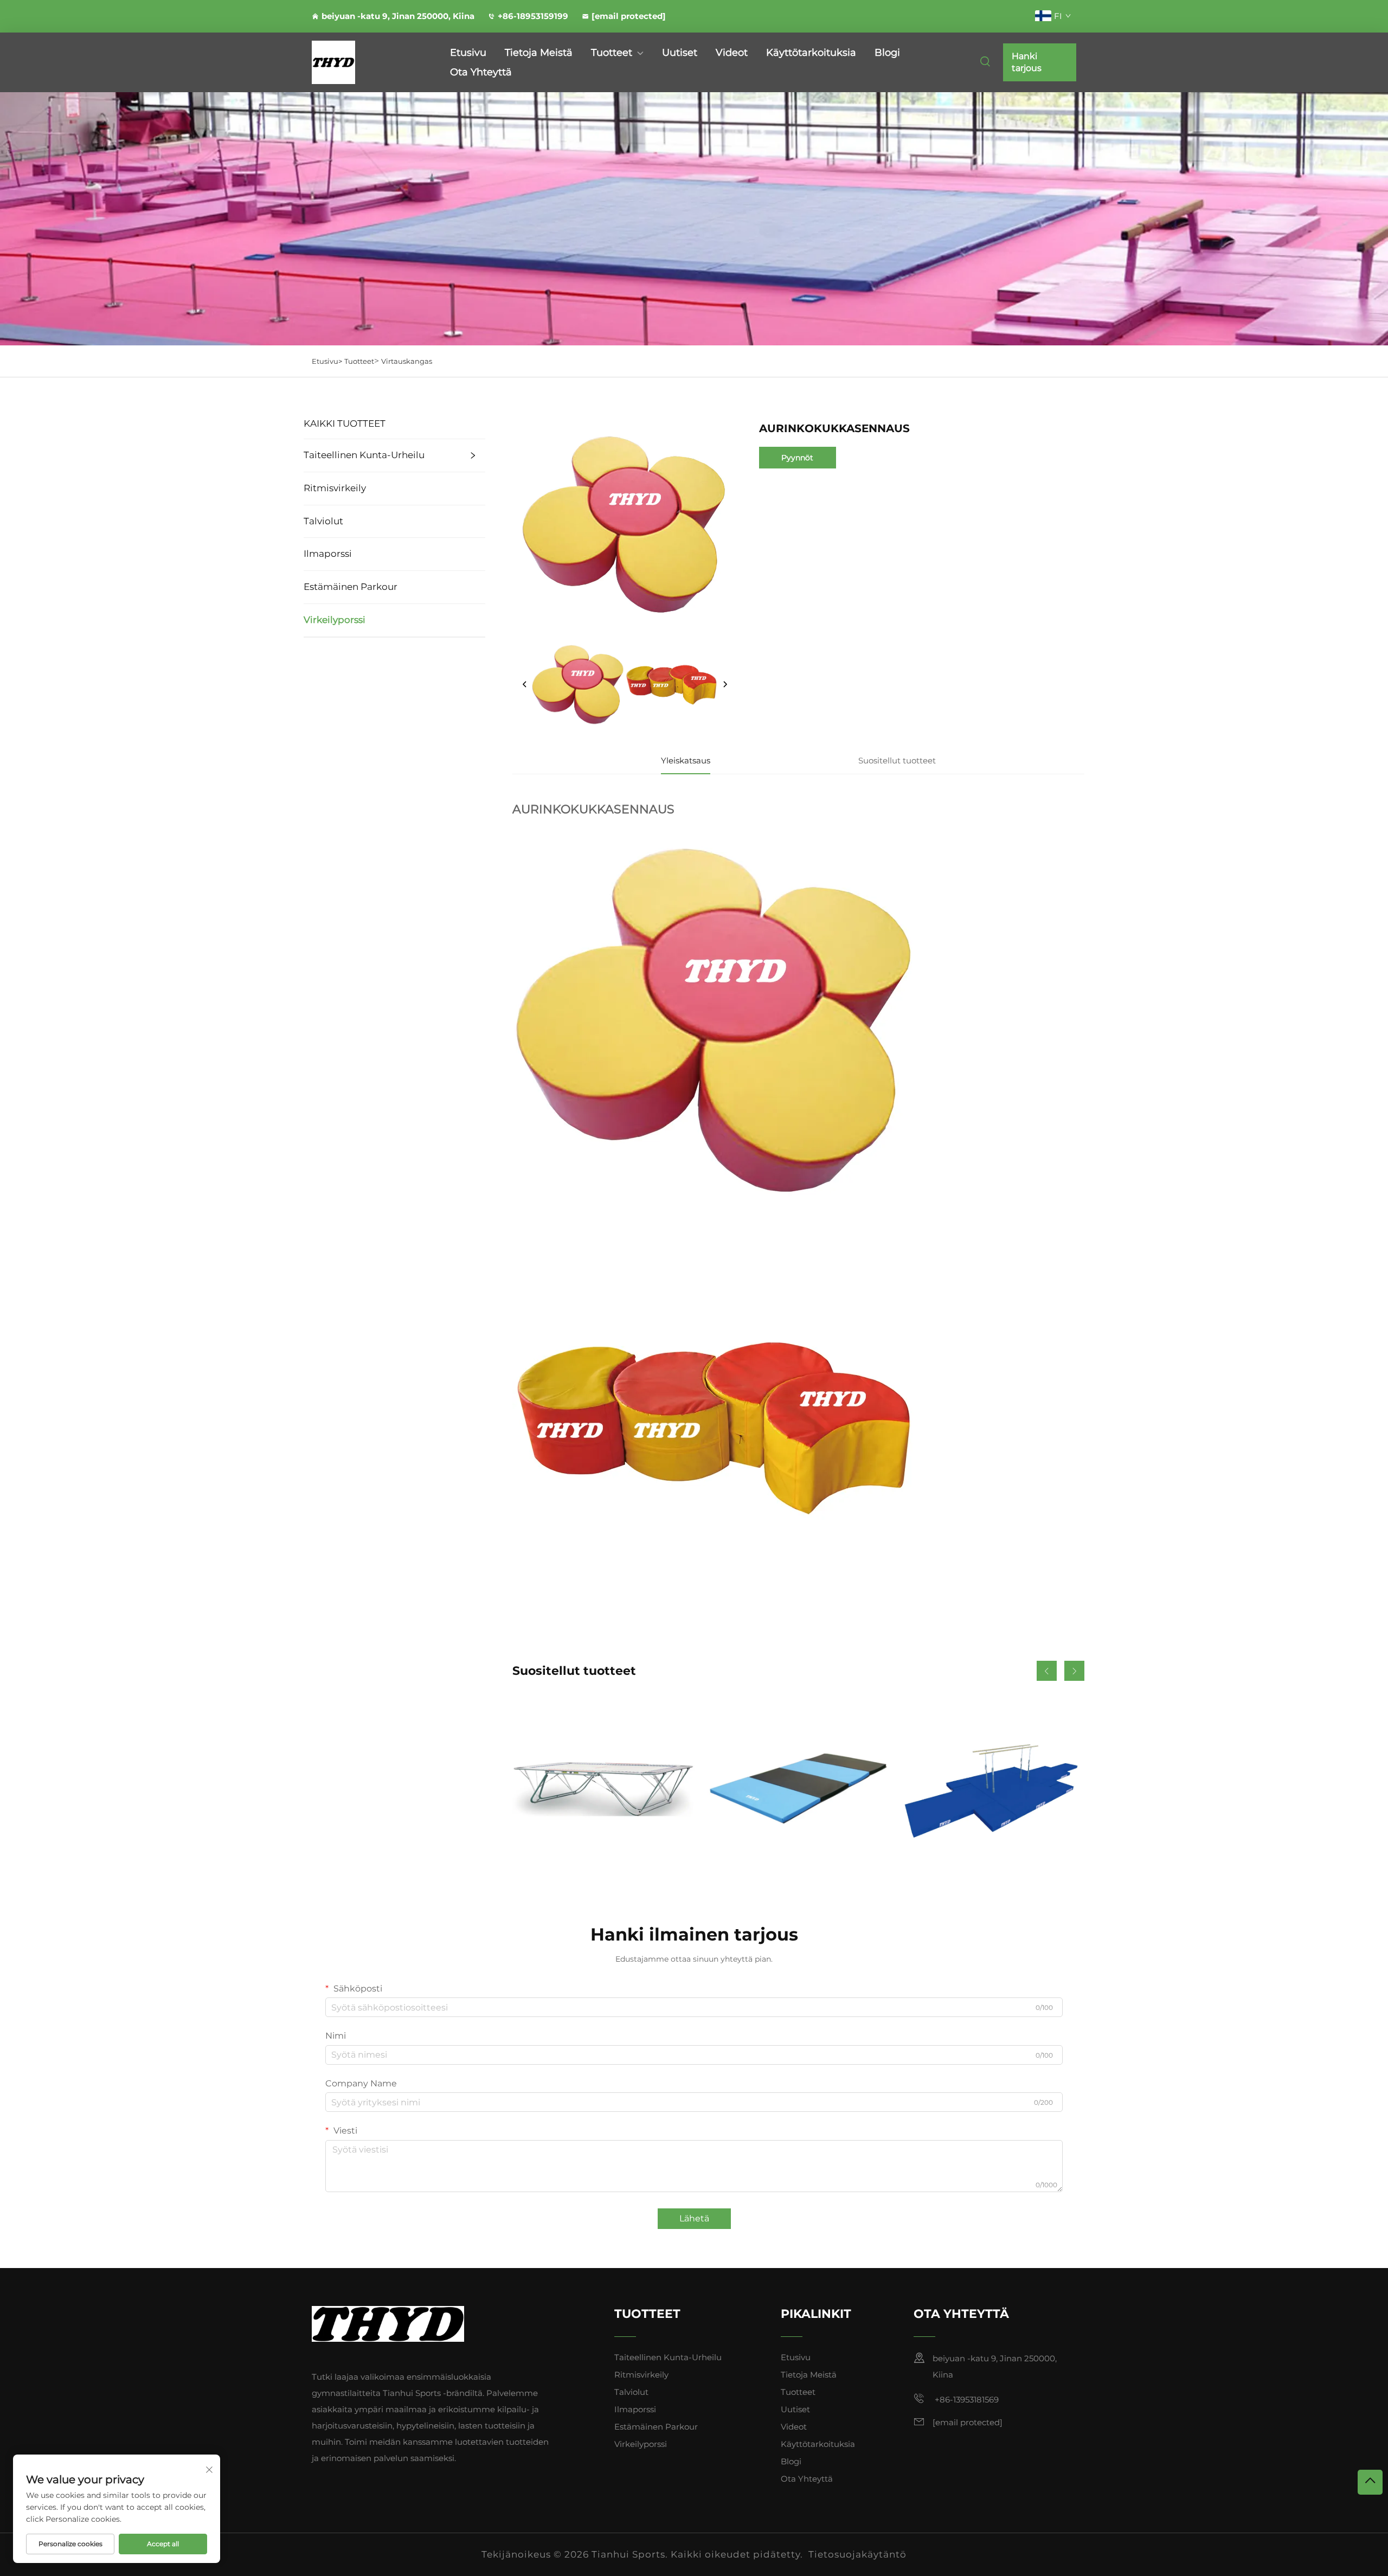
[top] (1370, 2482)
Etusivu (468, 53)
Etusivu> (327, 361)
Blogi (887, 53)
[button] (1047, 1671)
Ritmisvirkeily (335, 488)
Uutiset (680, 53)
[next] (725, 685)
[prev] (525, 685)
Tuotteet (612, 53)
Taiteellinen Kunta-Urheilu (364, 455)
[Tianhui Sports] (369, 62)
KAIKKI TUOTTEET (345, 423)
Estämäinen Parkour (351, 587)
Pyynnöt (797, 458)
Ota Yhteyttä (481, 72)
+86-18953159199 (533, 16)
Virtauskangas (407, 361)
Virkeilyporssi (335, 620)
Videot (732, 53)
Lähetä (694, 2218)
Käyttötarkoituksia (811, 53)
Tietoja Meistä (539, 53)
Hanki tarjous (1027, 62)
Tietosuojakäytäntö (857, 2554)
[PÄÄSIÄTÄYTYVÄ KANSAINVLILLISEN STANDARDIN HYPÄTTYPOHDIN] (603, 1788)
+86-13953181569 (966, 2400)
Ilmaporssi (328, 554)
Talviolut (323, 521)
